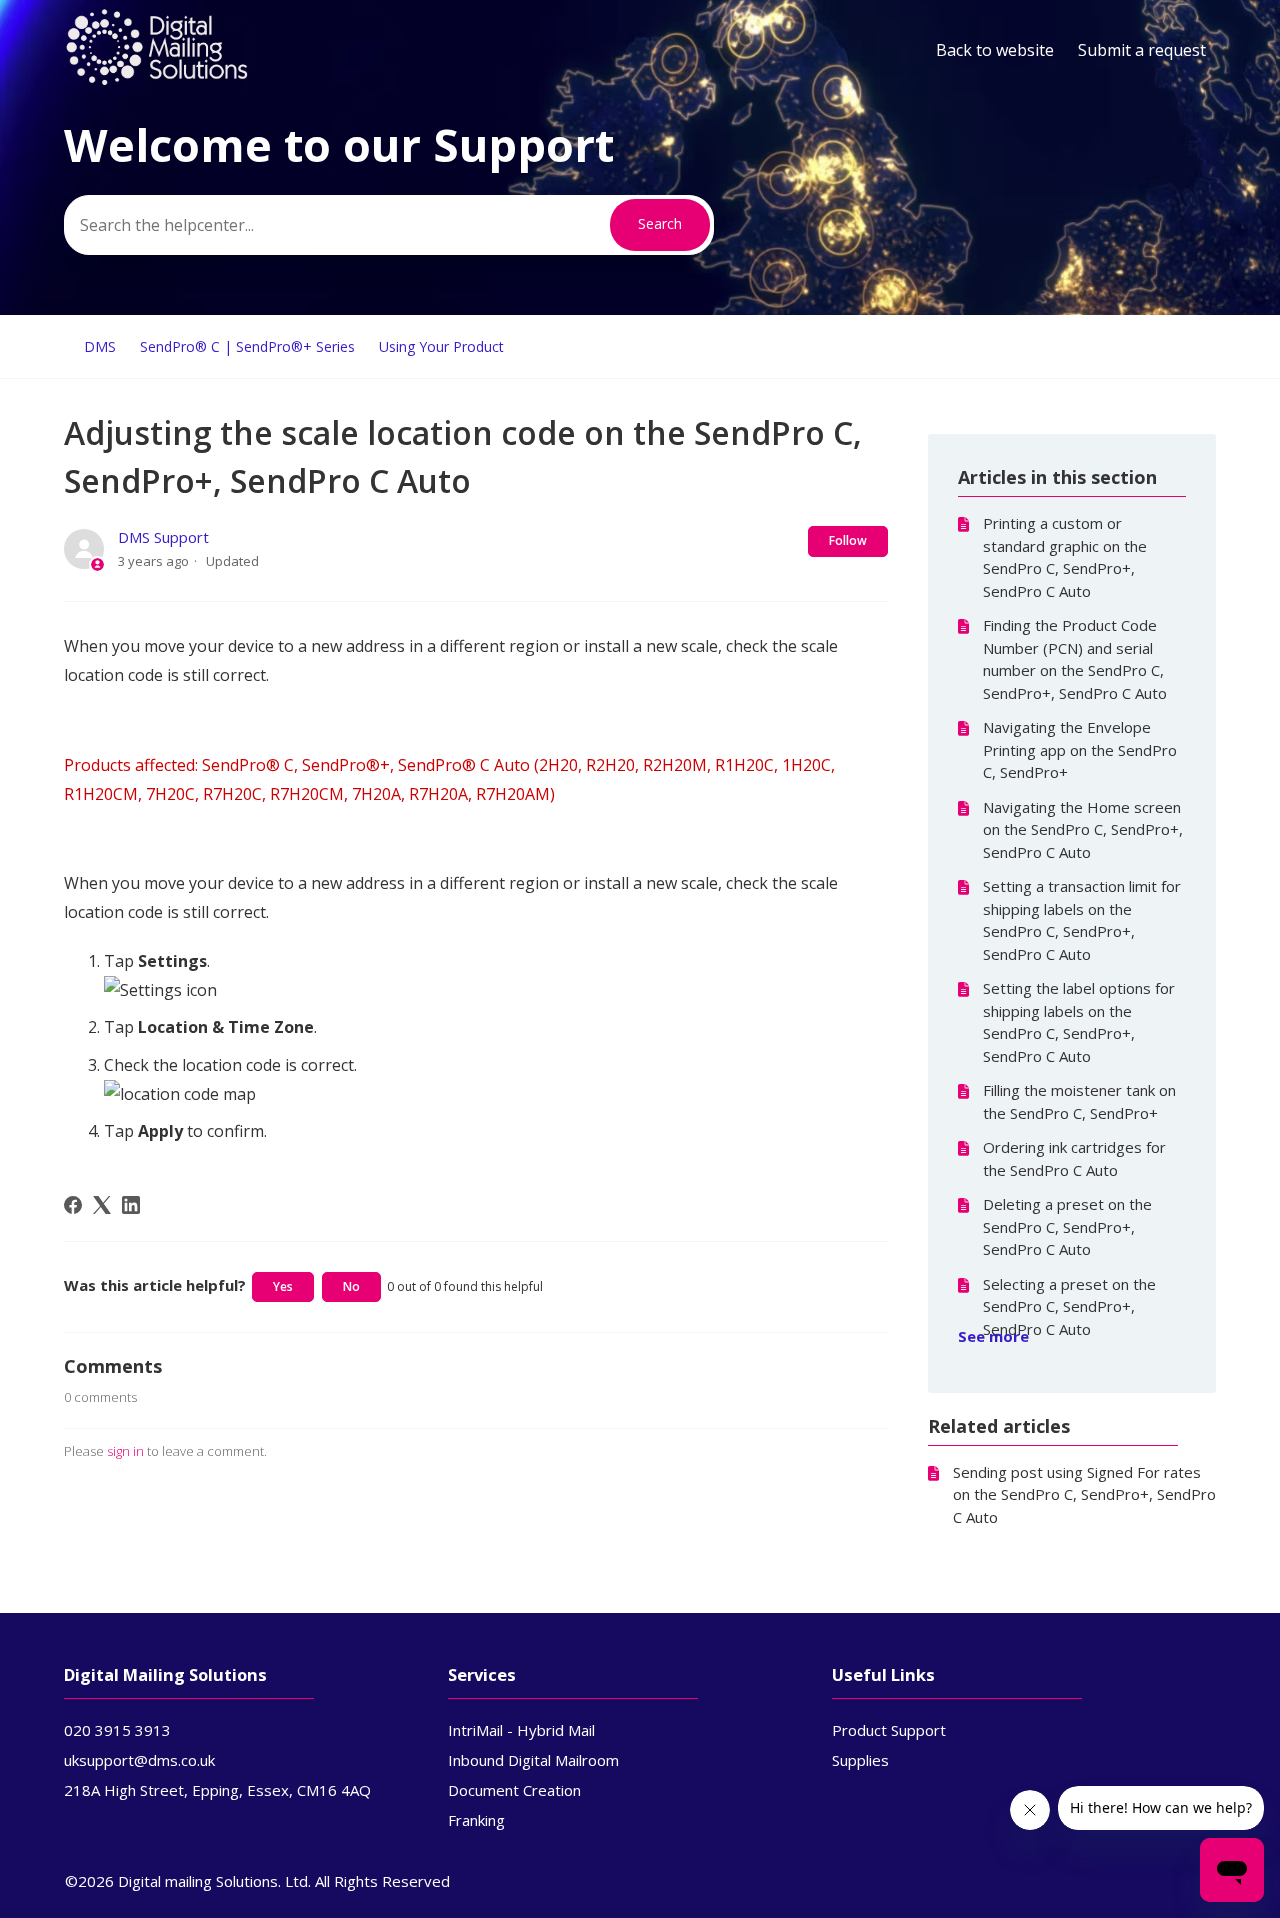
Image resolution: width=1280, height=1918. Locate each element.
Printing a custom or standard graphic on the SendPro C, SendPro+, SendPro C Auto (1065, 557)
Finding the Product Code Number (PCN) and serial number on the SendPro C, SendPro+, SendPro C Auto (1075, 659)
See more (993, 1336)
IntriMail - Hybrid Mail (521, 1730)
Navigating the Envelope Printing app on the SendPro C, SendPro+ (1080, 749)
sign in (125, 1451)
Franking (476, 1820)
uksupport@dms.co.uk (139, 1760)
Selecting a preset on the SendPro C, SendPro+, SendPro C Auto (1069, 1306)
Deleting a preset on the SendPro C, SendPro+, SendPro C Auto (1067, 1226)
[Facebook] (73, 1205)
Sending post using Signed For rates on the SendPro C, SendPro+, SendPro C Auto (1084, 1494)
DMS (100, 346)
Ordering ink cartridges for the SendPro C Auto (1074, 1158)
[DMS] (157, 81)
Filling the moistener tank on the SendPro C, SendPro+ (1079, 1101)
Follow (848, 540)
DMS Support (163, 537)
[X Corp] (102, 1205)
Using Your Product (441, 346)
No (351, 1286)
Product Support (889, 1730)
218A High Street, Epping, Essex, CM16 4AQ (217, 1790)
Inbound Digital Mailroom (533, 1760)
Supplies (860, 1760)
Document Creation (514, 1790)
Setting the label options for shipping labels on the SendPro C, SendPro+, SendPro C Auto (1079, 1022)
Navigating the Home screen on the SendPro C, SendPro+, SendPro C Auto (1083, 829)
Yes (283, 1286)
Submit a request (1142, 50)
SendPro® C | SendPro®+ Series (247, 346)
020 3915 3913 (117, 1730)
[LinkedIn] (131, 1205)
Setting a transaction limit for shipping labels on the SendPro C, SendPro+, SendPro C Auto (1082, 920)
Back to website (995, 50)
